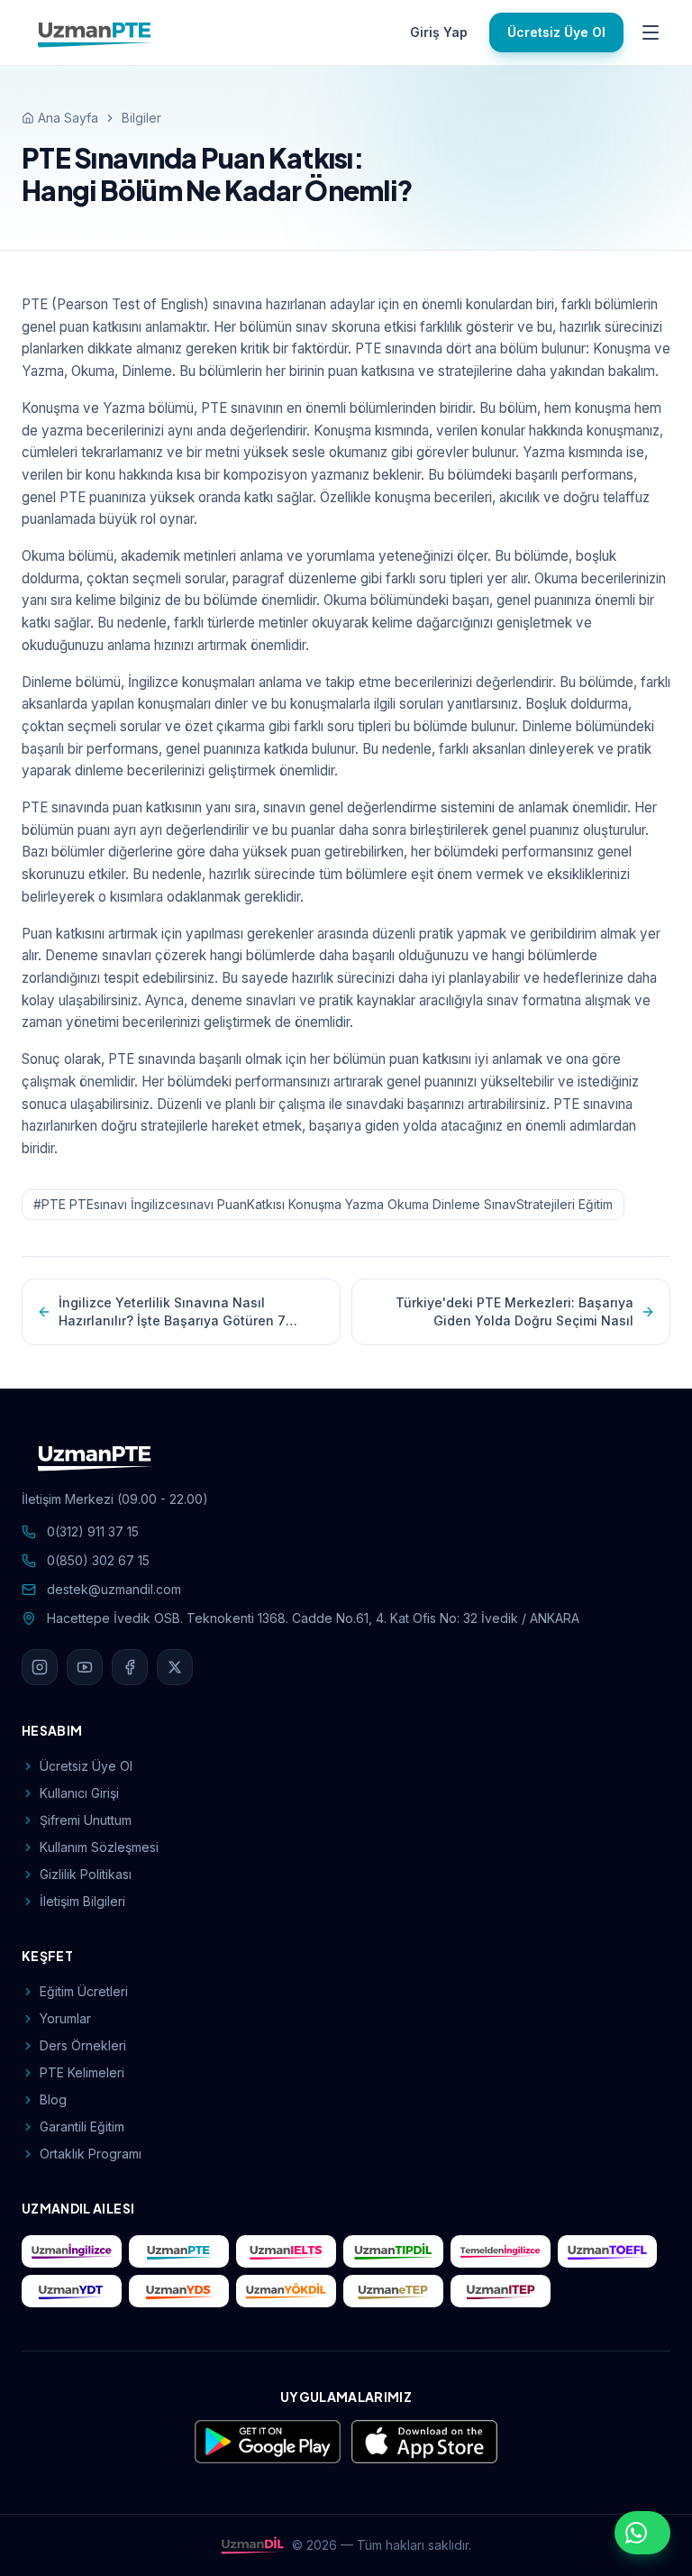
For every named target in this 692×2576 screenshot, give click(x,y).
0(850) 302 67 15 (98, 1560)
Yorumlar (65, 2018)
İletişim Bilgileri (82, 1901)
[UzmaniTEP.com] (501, 2291)
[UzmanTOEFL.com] (608, 2251)
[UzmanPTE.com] (179, 2251)
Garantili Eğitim (82, 2127)
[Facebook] (130, 1667)
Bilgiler (141, 118)
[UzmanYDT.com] (72, 2291)
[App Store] (424, 2442)
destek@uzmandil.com (114, 1589)
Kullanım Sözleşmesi (99, 1847)
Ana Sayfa (68, 118)
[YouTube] (85, 1667)
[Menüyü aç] (651, 32)
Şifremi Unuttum (86, 1820)
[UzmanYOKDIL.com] (286, 2291)
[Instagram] (40, 1667)
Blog (53, 2099)
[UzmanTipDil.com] (393, 2251)
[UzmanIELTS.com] (286, 2251)
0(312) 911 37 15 (93, 1531)
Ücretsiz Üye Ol (556, 32)
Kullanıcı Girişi (79, 1793)
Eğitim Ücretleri (84, 1991)
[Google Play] (268, 2442)
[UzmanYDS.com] (179, 2291)
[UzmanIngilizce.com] (72, 2251)
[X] (175, 1667)
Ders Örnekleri (83, 2045)
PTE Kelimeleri (82, 2072)
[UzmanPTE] (96, 32)
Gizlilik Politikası (86, 1874)
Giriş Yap (439, 32)
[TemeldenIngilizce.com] (501, 2251)
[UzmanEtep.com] (393, 2291)
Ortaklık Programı (91, 2154)
